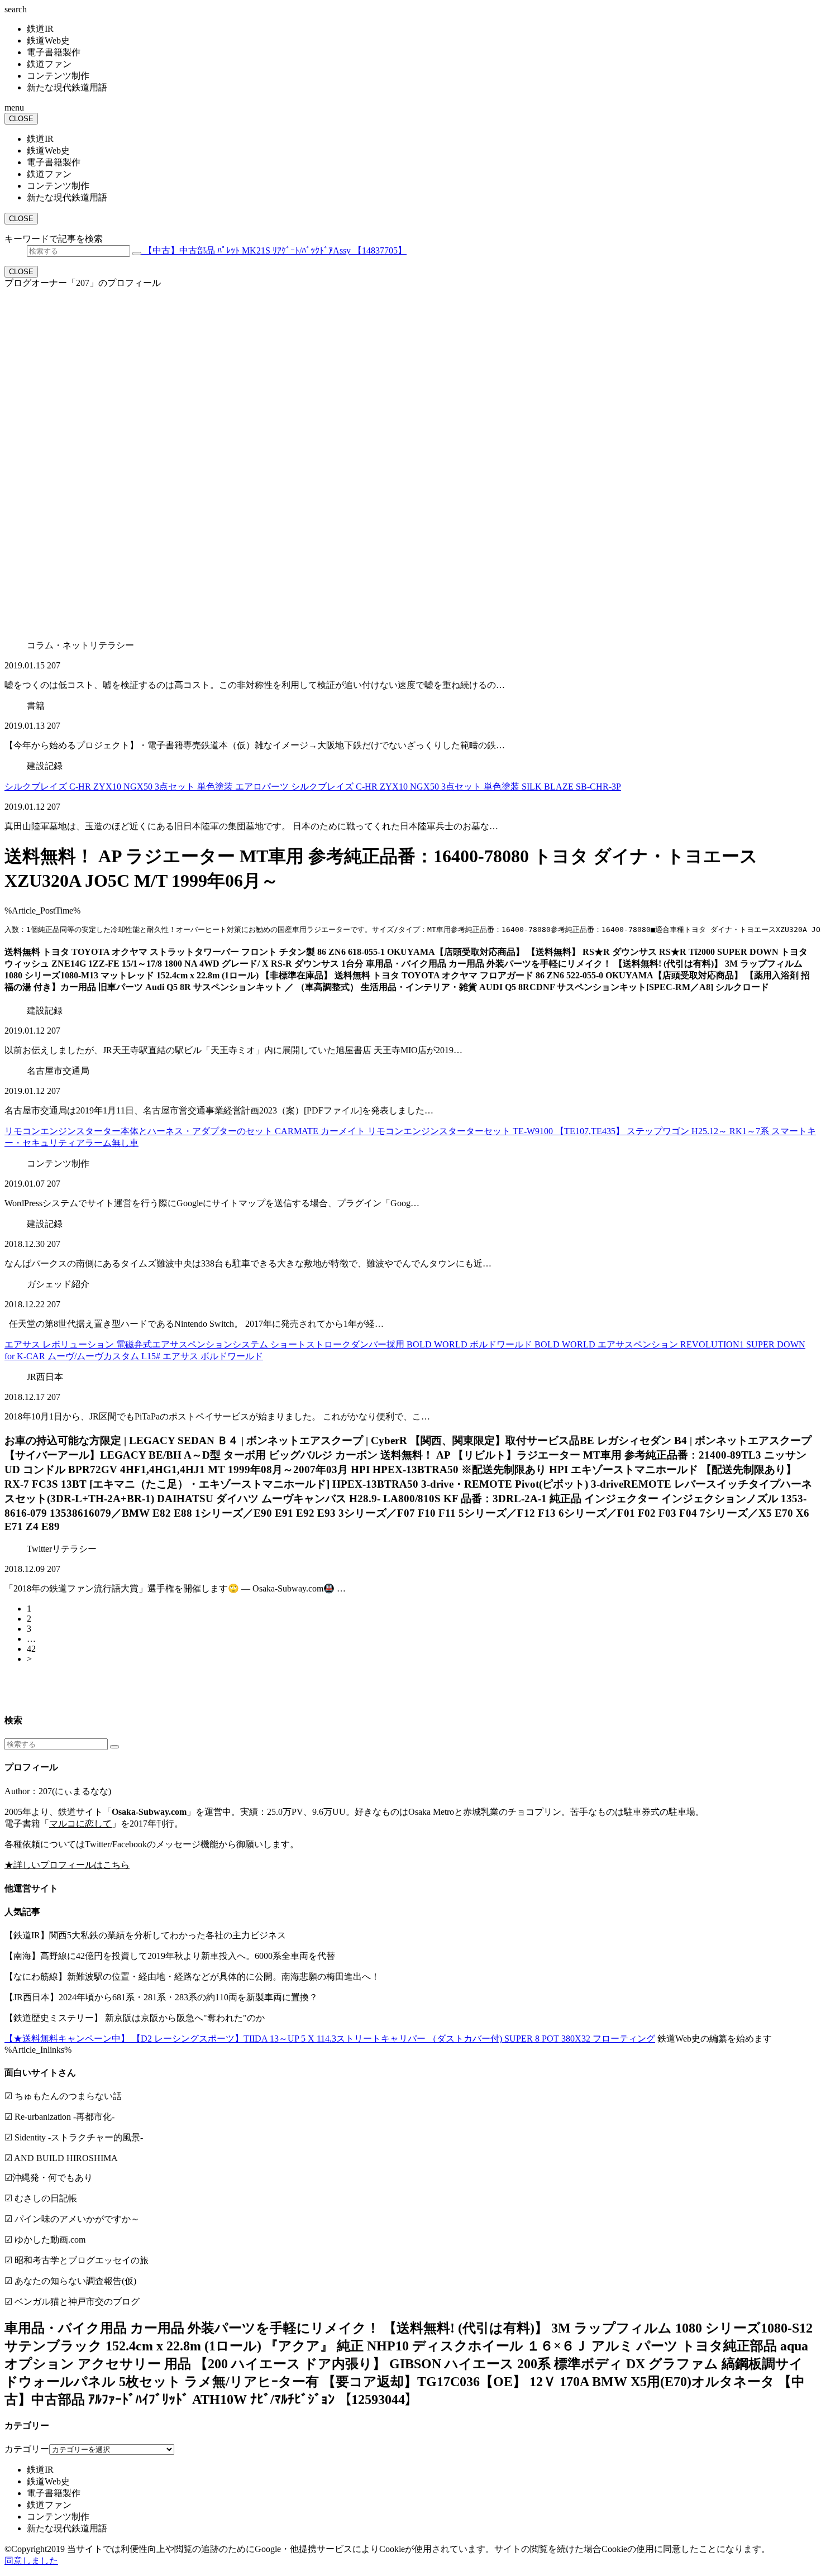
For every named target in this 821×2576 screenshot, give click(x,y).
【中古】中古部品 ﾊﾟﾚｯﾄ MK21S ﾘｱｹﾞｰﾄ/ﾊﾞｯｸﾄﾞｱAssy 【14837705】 (274, 250)
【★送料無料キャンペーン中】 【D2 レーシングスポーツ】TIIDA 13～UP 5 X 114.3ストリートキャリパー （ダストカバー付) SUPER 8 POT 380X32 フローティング (330, 2039)
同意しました (31, 2561)
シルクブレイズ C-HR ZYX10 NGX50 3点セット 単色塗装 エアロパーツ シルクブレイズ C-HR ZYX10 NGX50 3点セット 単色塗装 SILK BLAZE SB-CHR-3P (313, 787)
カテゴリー (27, 2449)
